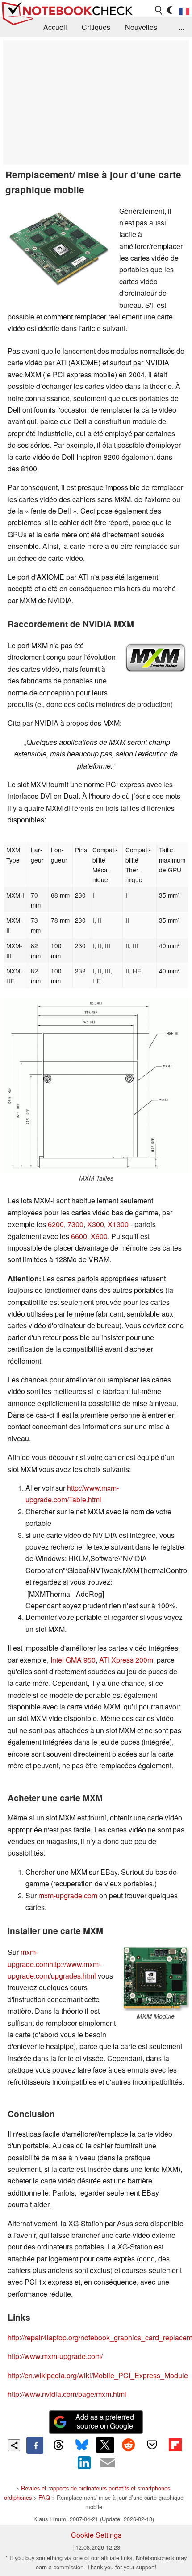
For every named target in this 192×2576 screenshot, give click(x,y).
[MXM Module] (155, 1979)
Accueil (55, 27)
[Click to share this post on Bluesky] (82, 2445)
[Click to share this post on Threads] (58, 2445)
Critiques (96, 27)
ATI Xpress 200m (126, 1660)
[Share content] (14, 2445)
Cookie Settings (96, 2535)
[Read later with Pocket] (152, 2445)
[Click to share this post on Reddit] (129, 2445)
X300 (96, 1224)
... (181, 27)
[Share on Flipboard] (175, 2445)
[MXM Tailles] (96, 1085)
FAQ (44, 2497)
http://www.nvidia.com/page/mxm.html (67, 2394)
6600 (79, 1236)
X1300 (118, 1224)
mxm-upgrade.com (68, 1895)
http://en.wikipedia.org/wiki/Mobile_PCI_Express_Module (98, 2375)
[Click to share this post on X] (105, 2445)
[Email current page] (108, 2463)
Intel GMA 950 (73, 1660)
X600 (99, 1236)
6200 (56, 1224)
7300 (75, 1224)
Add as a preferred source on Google (105, 2421)
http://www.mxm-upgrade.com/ (55, 2356)
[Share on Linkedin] (84, 2462)
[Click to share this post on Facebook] (35, 2445)
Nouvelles (141, 27)
